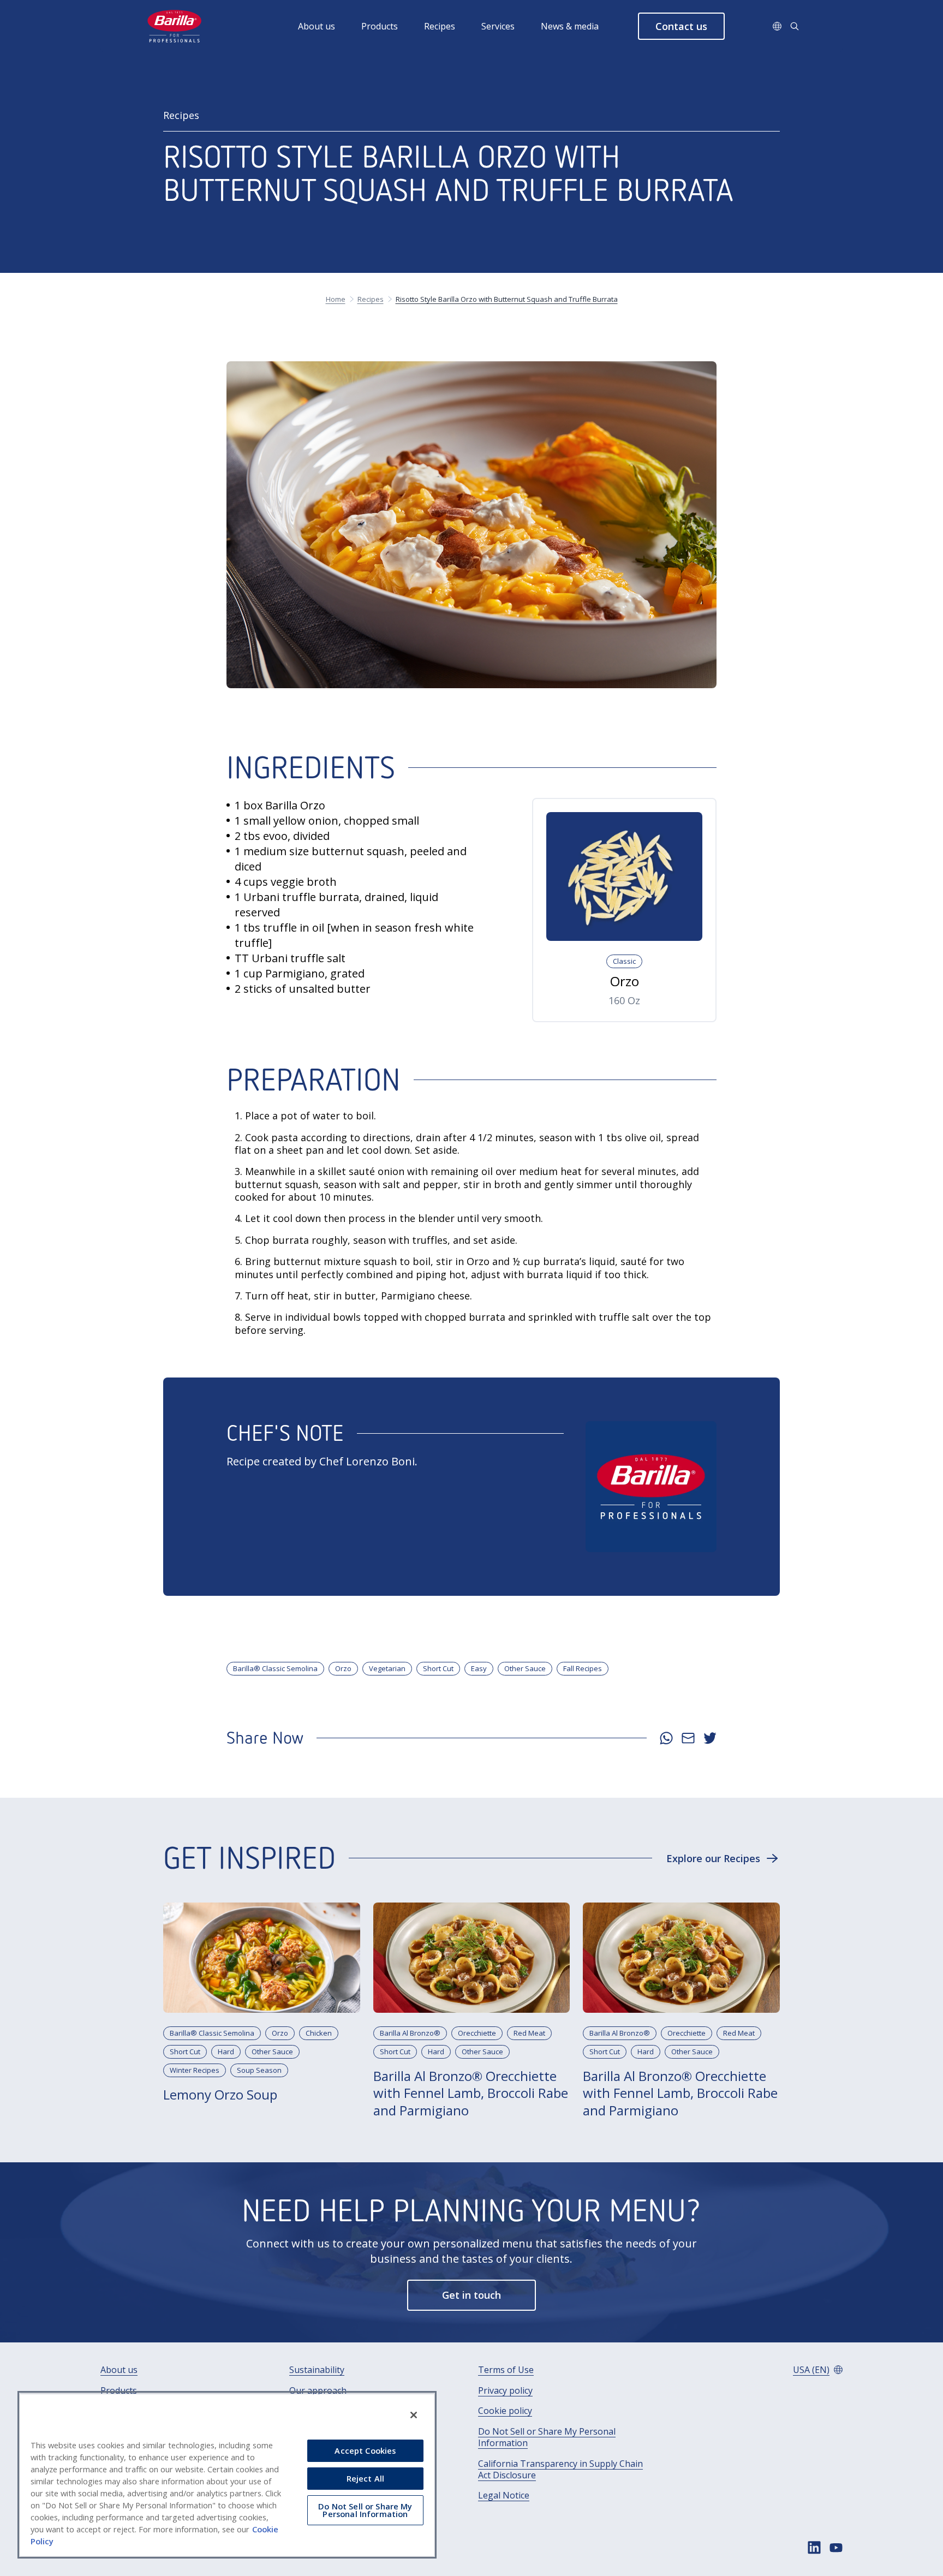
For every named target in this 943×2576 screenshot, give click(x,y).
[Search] (795, 26)
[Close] (414, 2415)
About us (317, 26)
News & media (570, 26)
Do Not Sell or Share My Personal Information (547, 2437)
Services (498, 26)
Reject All (365, 2478)
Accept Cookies (365, 2450)
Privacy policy (505, 2391)
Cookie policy (505, 2411)
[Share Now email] (688, 1738)
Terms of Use (506, 2370)
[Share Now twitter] (710, 1738)
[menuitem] (330, 26)
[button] (681, 26)
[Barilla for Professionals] (175, 26)
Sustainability (317, 2370)
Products (380, 26)
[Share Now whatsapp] (666, 1738)
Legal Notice (504, 2495)
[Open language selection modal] (777, 26)
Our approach (318, 2391)
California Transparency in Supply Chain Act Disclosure (560, 2470)
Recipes (440, 26)
